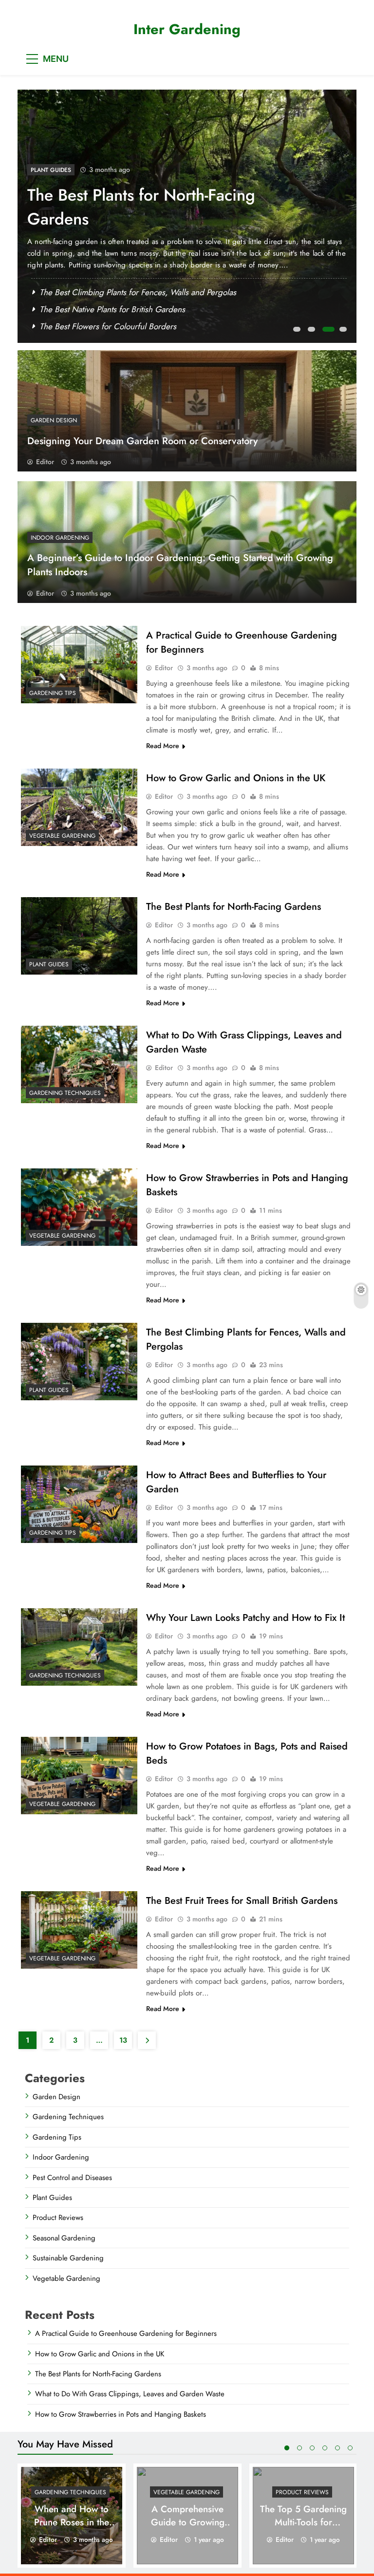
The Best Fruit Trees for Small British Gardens (242, 1901)
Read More (163, 746)
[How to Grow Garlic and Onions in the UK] (79, 807)
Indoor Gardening (60, 538)
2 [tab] (313, 332)
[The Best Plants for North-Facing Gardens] (79, 936)
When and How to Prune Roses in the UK (72, 2522)
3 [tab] (327, 332)
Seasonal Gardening (64, 2238)
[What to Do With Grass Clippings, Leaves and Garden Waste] (79, 1064)
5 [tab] (337, 2448)
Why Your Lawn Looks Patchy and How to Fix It (121, 292)
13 (123, 2040)
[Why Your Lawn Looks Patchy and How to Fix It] (79, 1647)
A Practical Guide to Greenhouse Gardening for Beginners (126, 2333)
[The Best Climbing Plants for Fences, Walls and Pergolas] (79, 1362)
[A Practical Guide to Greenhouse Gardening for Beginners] (79, 665)
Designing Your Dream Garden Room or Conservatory (142, 441)
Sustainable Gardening (68, 2258)
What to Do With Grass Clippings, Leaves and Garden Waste (150, 207)
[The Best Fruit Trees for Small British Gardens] (79, 1930)
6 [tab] (350, 2448)
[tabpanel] (187, 216)
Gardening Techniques (67, 170)
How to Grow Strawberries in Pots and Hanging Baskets (121, 2414)
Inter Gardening (187, 29)
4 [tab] (342, 332)
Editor (45, 462)
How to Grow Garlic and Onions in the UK (236, 778)
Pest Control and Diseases (72, 2178)
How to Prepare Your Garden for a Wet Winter (121, 309)
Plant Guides (49, 964)
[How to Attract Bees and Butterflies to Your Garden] (79, 1504)
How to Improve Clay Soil (84, 326)
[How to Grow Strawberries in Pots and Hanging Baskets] (79, 1207)
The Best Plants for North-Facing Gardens (234, 907)
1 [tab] (298, 332)
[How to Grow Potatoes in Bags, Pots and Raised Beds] (79, 1776)
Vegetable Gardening (62, 836)
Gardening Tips (53, 693)
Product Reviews (58, 2218)
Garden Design (54, 420)
